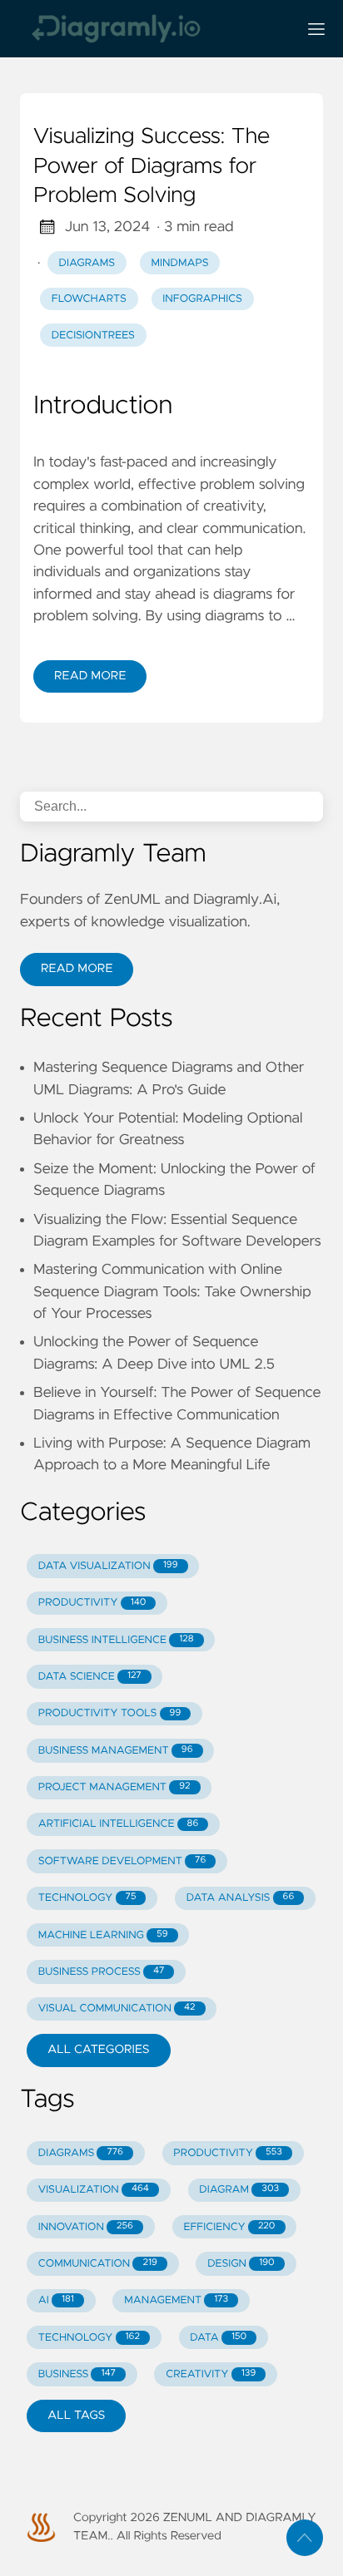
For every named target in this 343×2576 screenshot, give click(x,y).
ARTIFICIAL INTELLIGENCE (118, 1824)
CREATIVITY (211, 2374)
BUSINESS (77, 2374)
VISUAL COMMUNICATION (117, 2008)
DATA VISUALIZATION (108, 1566)
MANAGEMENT (176, 2300)
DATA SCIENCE (90, 1677)
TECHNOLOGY (87, 1898)
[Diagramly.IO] (152, 29)
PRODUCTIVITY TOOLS (109, 1713)
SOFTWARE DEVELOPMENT (122, 1861)
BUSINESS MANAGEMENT (116, 1751)
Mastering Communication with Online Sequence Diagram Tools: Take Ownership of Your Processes (172, 1292)
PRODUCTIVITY (92, 1603)
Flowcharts (89, 299)
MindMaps (180, 263)
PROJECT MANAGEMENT (114, 1787)
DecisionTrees (93, 336)
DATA (218, 2338)
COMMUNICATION (98, 2264)
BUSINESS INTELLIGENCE (116, 1640)
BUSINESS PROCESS (102, 1972)
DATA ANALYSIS (240, 1898)
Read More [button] (77, 969)
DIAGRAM (239, 2190)
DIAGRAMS (81, 2153)
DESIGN (241, 2264)
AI (56, 2300)
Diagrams (87, 263)
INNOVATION (86, 2227)
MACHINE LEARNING (103, 1935)
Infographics (202, 299)
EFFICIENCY (229, 2227)
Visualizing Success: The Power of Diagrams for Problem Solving (152, 167)
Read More (90, 676)
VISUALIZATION (94, 2190)
